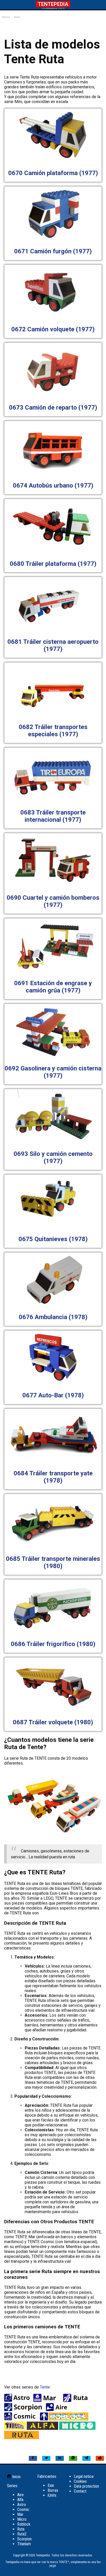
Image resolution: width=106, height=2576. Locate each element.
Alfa (20, 2500)
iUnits (52, 2495)
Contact (80, 2491)
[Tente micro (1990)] (77, 2428)
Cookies (80, 2481)
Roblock (24, 2524)
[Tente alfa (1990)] (42, 2428)
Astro (22, 2505)
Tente (45, 2387)
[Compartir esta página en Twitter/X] (46, 2458)
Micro (22, 2519)
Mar (20, 2514)
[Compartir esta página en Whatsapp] (73, 2458)
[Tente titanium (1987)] (15, 2428)
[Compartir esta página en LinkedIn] (60, 2458)
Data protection (86, 2486)
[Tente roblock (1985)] (64, 2419)
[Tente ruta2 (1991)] (21, 2438)
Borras (53, 2490)
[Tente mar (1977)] (48, 2401)
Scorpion (24, 2539)
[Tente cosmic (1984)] (21, 2419)
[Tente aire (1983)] (57, 2410)
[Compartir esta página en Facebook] (33, 2458)
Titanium (24, 2544)
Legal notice (84, 2476)
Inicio (16, 2477)
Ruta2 (22, 2534)
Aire (20, 2495)
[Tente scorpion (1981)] (24, 2410)
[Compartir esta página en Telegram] (86, 2458)
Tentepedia (53, 4)
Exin (51, 2485)
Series (12, 2486)
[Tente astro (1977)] (18, 2401)
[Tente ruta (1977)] (77, 2401)
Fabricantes (47, 2476)
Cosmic (23, 2510)
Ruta (21, 2529)
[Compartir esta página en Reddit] (100, 2458)
